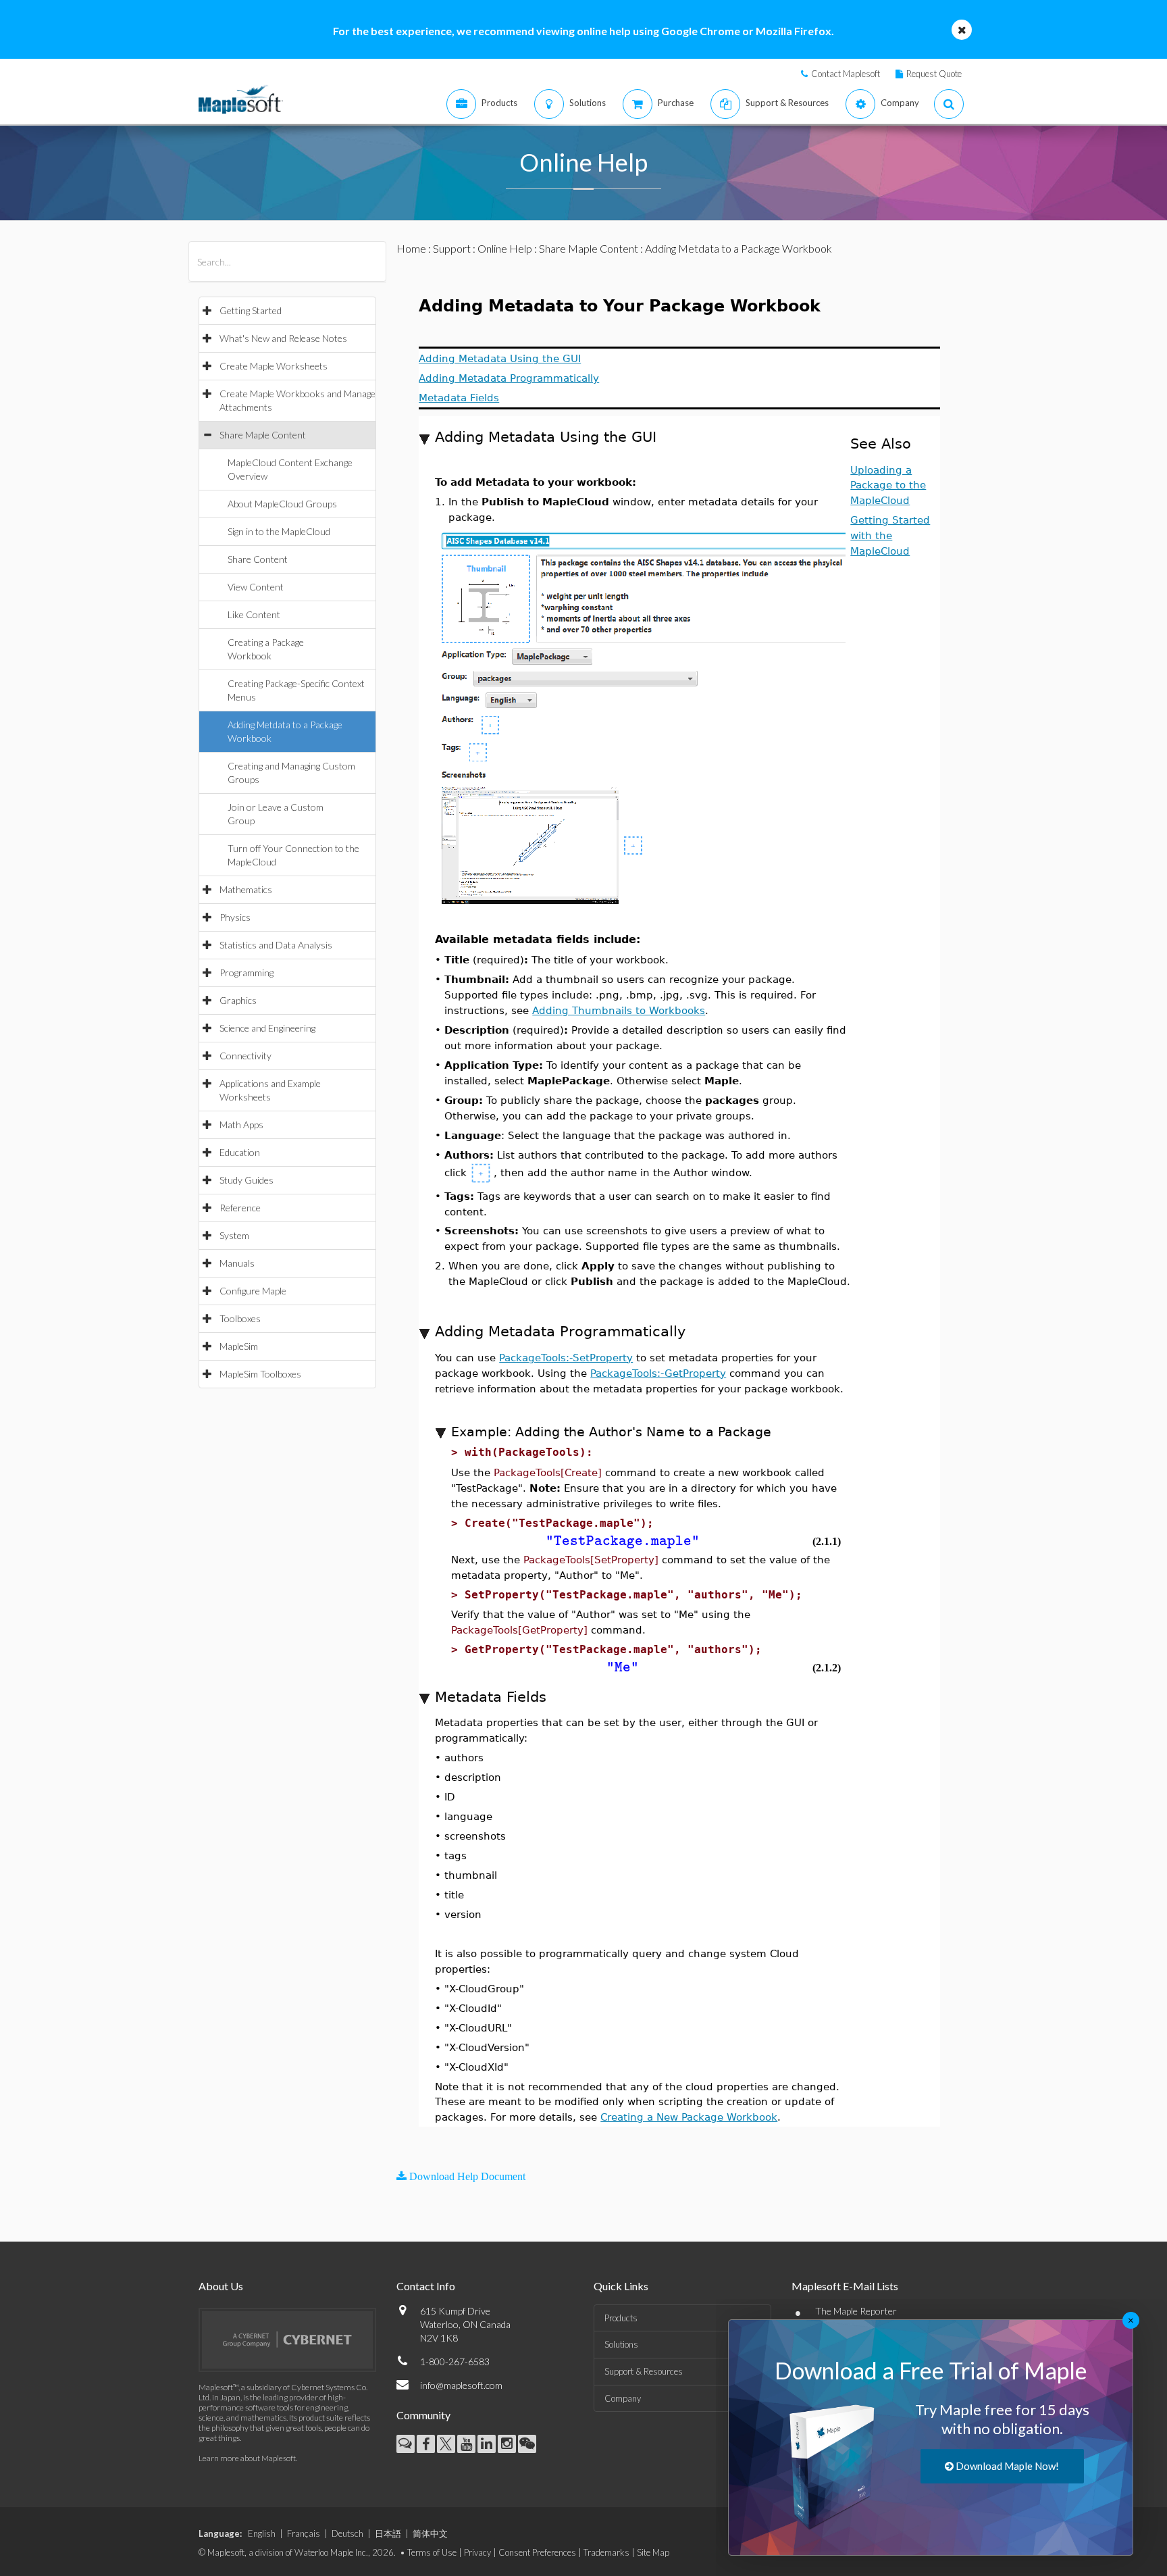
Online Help (505, 248)
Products (621, 2318)
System (234, 1235)
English (262, 2533)
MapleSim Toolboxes (260, 1374)
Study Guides (247, 1180)
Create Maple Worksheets (274, 366)
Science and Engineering (267, 1028)
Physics (235, 917)
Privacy (477, 2552)
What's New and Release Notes (283, 338)
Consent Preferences (537, 2552)
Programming (247, 973)
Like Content (254, 614)
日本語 (388, 2533)
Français (304, 2533)
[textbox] (623, 1541)
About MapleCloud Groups (282, 504)
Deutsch (347, 2533)
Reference (240, 1208)
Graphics (238, 1000)
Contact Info (426, 2286)
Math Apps (241, 1125)
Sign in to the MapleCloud (279, 531)
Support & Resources (644, 2371)
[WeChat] (527, 2444)
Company (623, 2398)
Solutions (621, 2344)
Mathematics (246, 889)
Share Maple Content (263, 435)
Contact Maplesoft (846, 74)
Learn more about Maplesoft (247, 2458)
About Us (221, 2286)
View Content (256, 587)
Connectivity (245, 1056)
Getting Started (251, 310)
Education (240, 1152)
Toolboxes (240, 1318)
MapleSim (239, 1346)
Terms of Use (432, 2552)
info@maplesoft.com (461, 2385)
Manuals (237, 1263)
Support (452, 248)
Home (411, 248)
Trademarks (606, 2552)
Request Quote (934, 74)
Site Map (653, 2552)
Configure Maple (253, 1291)
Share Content (258, 559)
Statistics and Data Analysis (276, 945)
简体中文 (430, 2533)
